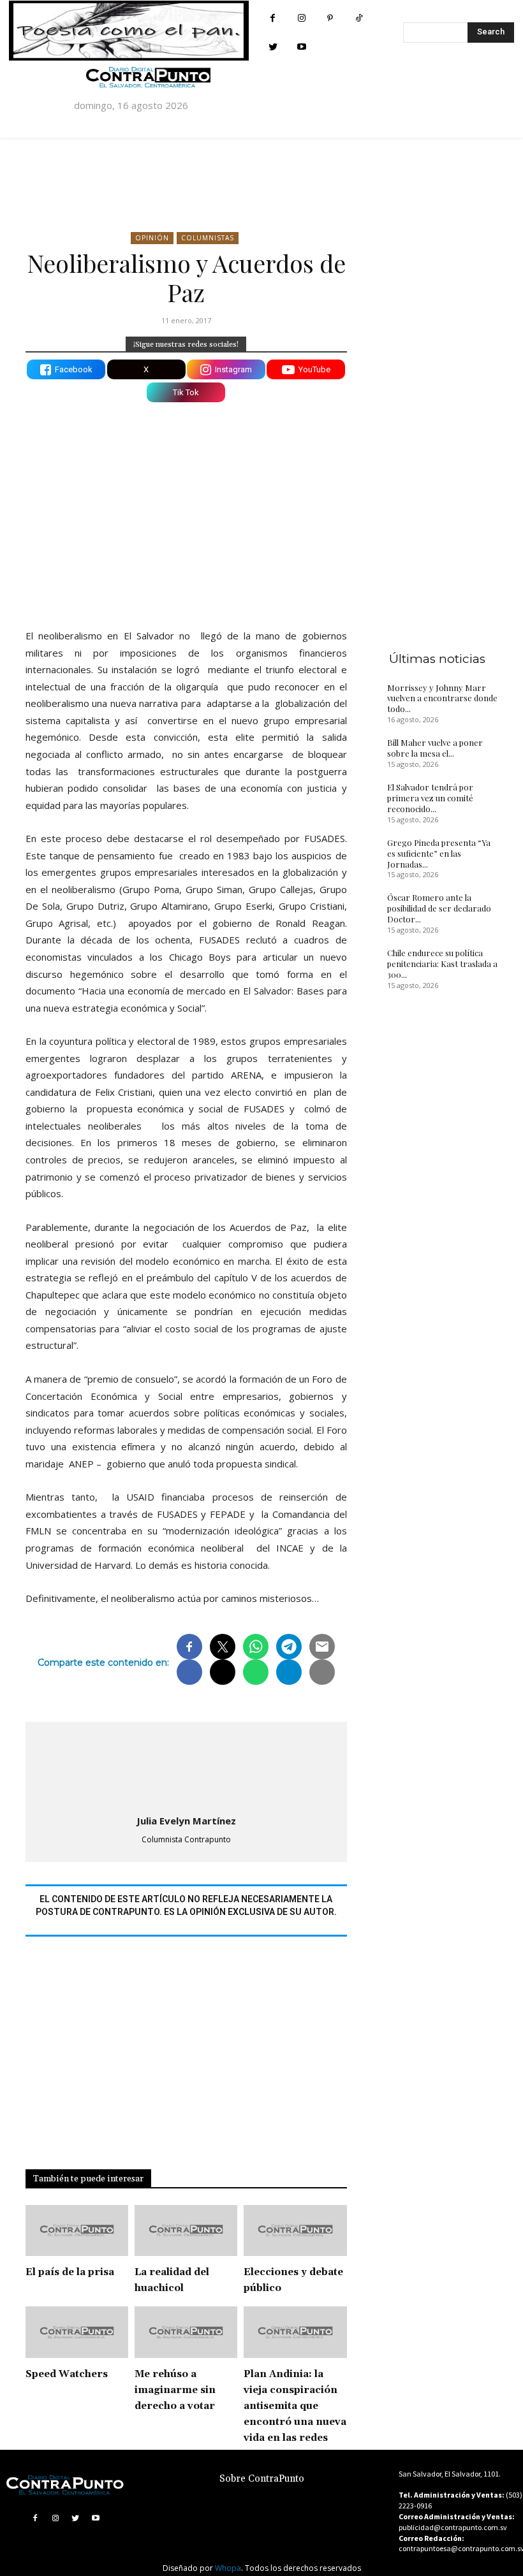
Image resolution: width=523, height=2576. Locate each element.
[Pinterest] (330, 18)
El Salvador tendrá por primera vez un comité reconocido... (430, 798)
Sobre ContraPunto (262, 2479)
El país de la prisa (70, 2272)
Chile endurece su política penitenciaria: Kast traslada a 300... (442, 964)
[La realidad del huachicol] (186, 2231)
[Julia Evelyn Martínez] (186, 1766)
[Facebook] (273, 18)
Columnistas (208, 238)
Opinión (152, 238)
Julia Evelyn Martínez (186, 1821)
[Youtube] (301, 47)
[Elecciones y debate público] (295, 2231)
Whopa (228, 2568)
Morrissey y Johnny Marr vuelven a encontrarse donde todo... (442, 698)
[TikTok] (359, 18)
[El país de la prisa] (77, 2231)
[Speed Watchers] (77, 2332)
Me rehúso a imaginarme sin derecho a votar (175, 2390)
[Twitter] (273, 47)
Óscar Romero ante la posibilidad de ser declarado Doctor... (439, 908)
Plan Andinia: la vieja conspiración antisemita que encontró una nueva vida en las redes (295, 2406)
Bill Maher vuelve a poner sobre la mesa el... (435, 748)
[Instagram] (301, 18)
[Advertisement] (186, 507)
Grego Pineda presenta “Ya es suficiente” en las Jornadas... (439, 853)
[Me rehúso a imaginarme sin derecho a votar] (186, 2332)
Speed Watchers (67, 2374)
